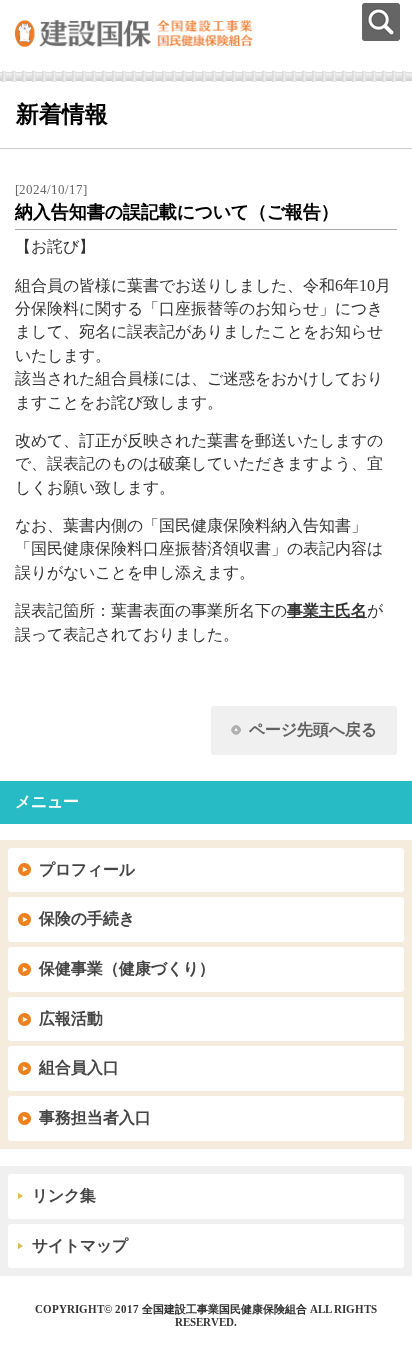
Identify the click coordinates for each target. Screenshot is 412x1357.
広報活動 (71, 1018)
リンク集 (64, 1195)
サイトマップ (80, 1245)
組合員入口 (79, 1067)
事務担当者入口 (95, 1117)
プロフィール (87, 869)
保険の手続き (87, 918)
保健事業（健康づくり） (127, 968)
